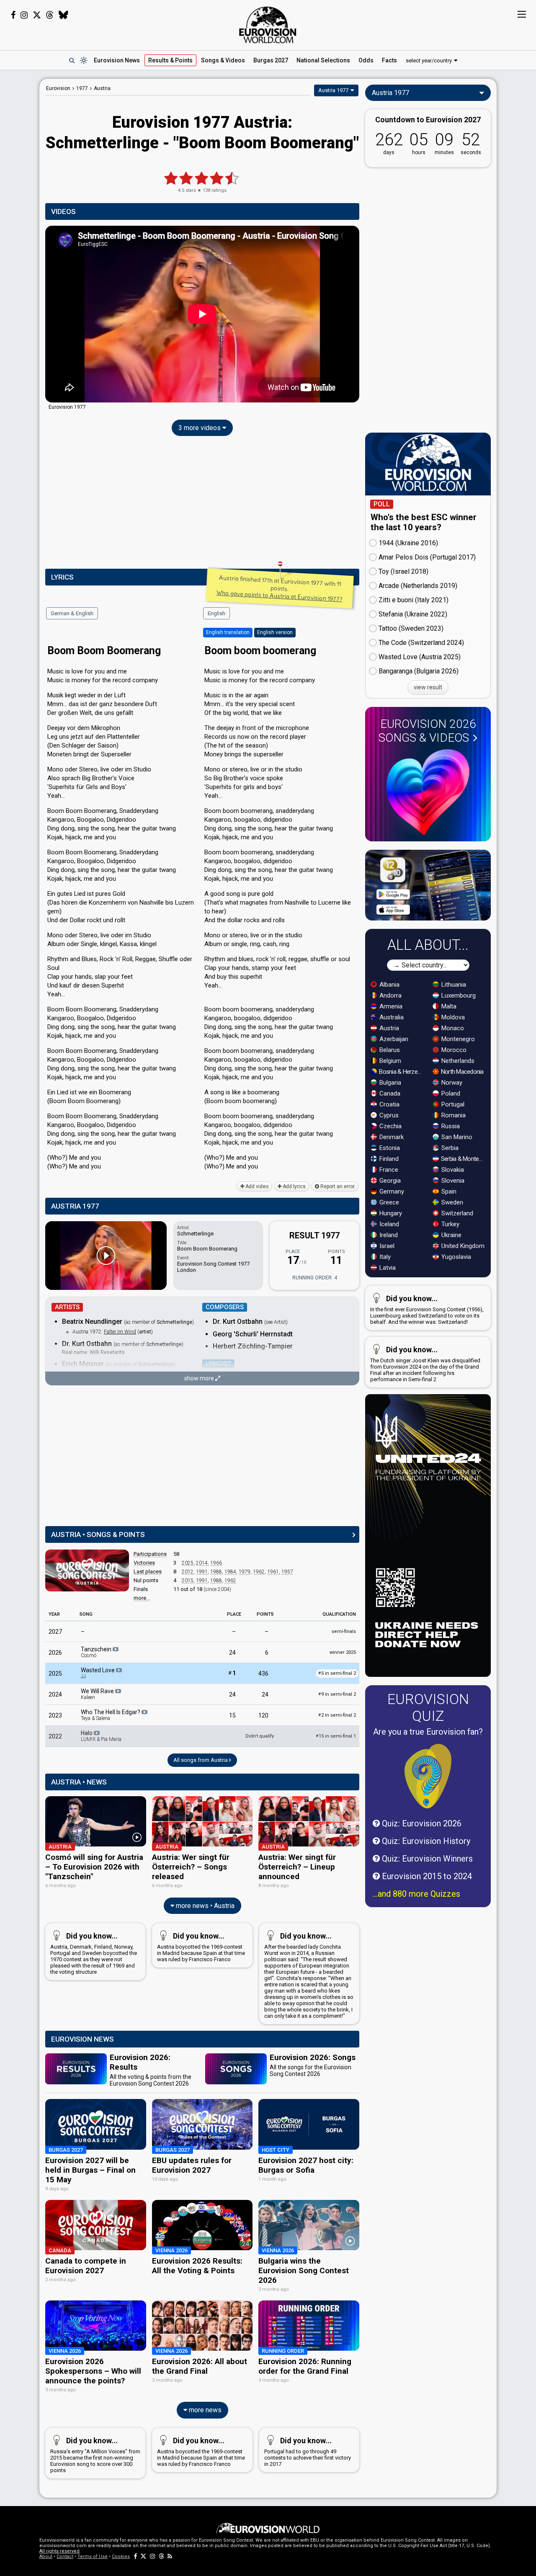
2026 (55, 1653)
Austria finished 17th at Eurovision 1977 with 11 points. (279, 588)
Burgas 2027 (271, 60)
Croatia (389, 1104)
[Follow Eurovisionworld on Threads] (50, 15)
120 (263, 1715)
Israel (386, 1246)
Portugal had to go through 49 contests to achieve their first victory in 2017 (308, 2452)
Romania (453, 1115)
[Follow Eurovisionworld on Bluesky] (63, 15)
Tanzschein (97, 1652)
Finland (388, 1159)
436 (263, 1673)
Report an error (337, 1186)
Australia (391, 1017)
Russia (450, 1126)
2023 (55, 1715)
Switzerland (456, 1213)
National (323, 60)
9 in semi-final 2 (337, 1694)
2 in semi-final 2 (337, 1715)
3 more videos (200, 428)
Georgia (389, 1181)
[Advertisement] (202, 504)
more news (204, 2410)
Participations (150, 1554)
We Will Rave (98, 1694)
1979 (245, 1572)
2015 (188, 1581)
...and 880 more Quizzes (416, 1894)
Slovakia (452, 1170)
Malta (448, 1006)
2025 (188, 1563)
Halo (101, 1736)
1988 (216, 1572)
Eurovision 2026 (427, 731)
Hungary (390, 1213)
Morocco (453, 1050)
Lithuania (453, 985)
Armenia (390, 1006)
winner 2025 (343, 1652)
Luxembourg (458, 995)
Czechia (390, 1126)
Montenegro (457, 1039)
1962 (259, 1572)
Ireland (388, 1235)
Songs (223, 60)
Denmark (391, 1137)
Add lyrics (294, 1186)
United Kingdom (462, 1246)
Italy (384, 1257)
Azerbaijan (393, 1039)
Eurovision (58, 88)
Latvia (387, 1268)
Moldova (452, 1017)
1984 (230, 1572)
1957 (287, 1572)
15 (232, 1715)
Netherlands (457, 1061)
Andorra (390, 995)
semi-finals (344, 1631)
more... (142, 1598)
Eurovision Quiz (428, 1707)
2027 (55, 1632)
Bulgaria (389, 1083)
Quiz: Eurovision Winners (426, 1859)
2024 (55, 1694)
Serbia (449, 1148)
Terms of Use (93, 2557)
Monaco (452, 1028)
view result (428, 687)
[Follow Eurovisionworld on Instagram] (24, 15)
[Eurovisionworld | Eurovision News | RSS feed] (170, 2557)
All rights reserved (59, 2551)
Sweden (451, 1202)
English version (275, 632)
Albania (389, 985)
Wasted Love (98, 1673)
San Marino (456, 1137)
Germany (391, 1191)
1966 (216, 1563)
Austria (388, 1028)
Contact (65, 2557)
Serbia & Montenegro (463, 1159)
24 (232, 1653)
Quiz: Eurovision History (425, 1841)
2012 (188, 1572)
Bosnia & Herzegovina (401, 1072)
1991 (202, 1572)
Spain (448, 1191)
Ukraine (451, 1235)
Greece (388, 1202)
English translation (228, 632)
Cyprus (388, 1115)
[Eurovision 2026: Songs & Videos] (428, 792)
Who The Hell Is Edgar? (111, 1715)
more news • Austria (204, 1906)
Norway (451, 1083)
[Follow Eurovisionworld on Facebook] (13, 15)
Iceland (388, 1224)
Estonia (389, 1148)
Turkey (450, 1224)
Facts (389, 60)
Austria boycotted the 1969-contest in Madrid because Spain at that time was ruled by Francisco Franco (201, 1947)
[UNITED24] (428, 1536)
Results (170, 60)
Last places (148, 1572)
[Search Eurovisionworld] (72, 60)
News (117, 60)
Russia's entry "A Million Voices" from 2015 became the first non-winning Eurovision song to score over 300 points (95, 2455)
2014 (202, 1563)
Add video (256, 1186)
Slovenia (452, 1181)
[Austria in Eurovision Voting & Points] (87, 1570)
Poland (450, 1093)
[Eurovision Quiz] (428, 1776)
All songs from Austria (201, 1760)
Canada (389, 1093)
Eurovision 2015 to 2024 (426, 1876)
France (388, 1170)
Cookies (121, 2557)
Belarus (389, 1050)
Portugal (452, 1104)
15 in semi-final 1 (336, 1736)
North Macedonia (462, 1072)
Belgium (389, 1061)
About (46, 2557)
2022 (55, 1736)
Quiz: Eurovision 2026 (421, 1823)
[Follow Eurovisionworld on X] (37, 15)
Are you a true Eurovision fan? (428, 1732)
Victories (144, 1563)
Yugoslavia (455, 1257)
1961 (273, 1572)
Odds (366, 60)
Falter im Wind (120, 1332)
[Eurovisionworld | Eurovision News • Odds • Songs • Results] (268, 25)
